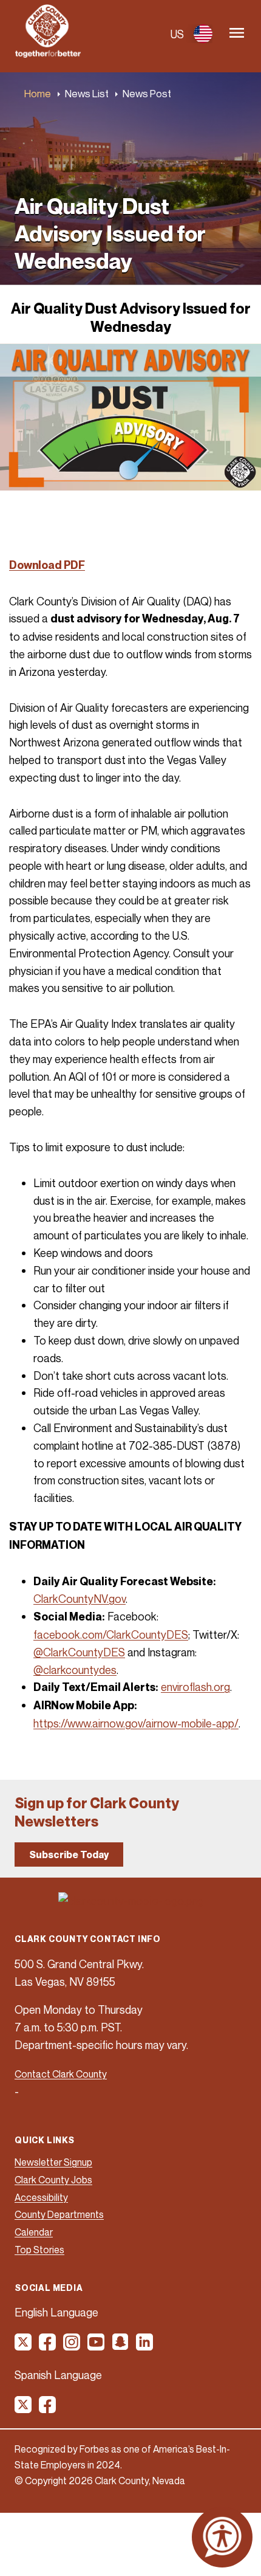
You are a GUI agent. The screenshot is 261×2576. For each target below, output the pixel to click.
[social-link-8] (48, 2409)
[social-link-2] (48, 2346)
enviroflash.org (195, 1687)
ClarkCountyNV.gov (80, 1599)
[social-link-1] (24, 2346)
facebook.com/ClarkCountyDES (111, 1634)
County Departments (59, 2214)
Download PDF (47, 565)
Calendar (34, 2232)
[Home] (48, 54)
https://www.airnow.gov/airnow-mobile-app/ (136, 1723)
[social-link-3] (72, 2346)
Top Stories (39, 2250)
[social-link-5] (121, 2346)
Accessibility (41, 2197)
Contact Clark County (61, 2074)
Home (38, 93)
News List (87, 93)
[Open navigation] (237, 34)
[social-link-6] (145, 2346)
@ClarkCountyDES (79, 1652)
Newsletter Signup (53, 2162)
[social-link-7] (24, 2409)
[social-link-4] (97, 2346)
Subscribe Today (69, 1855)
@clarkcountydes (75, 1670)
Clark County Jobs (53, 2180)
